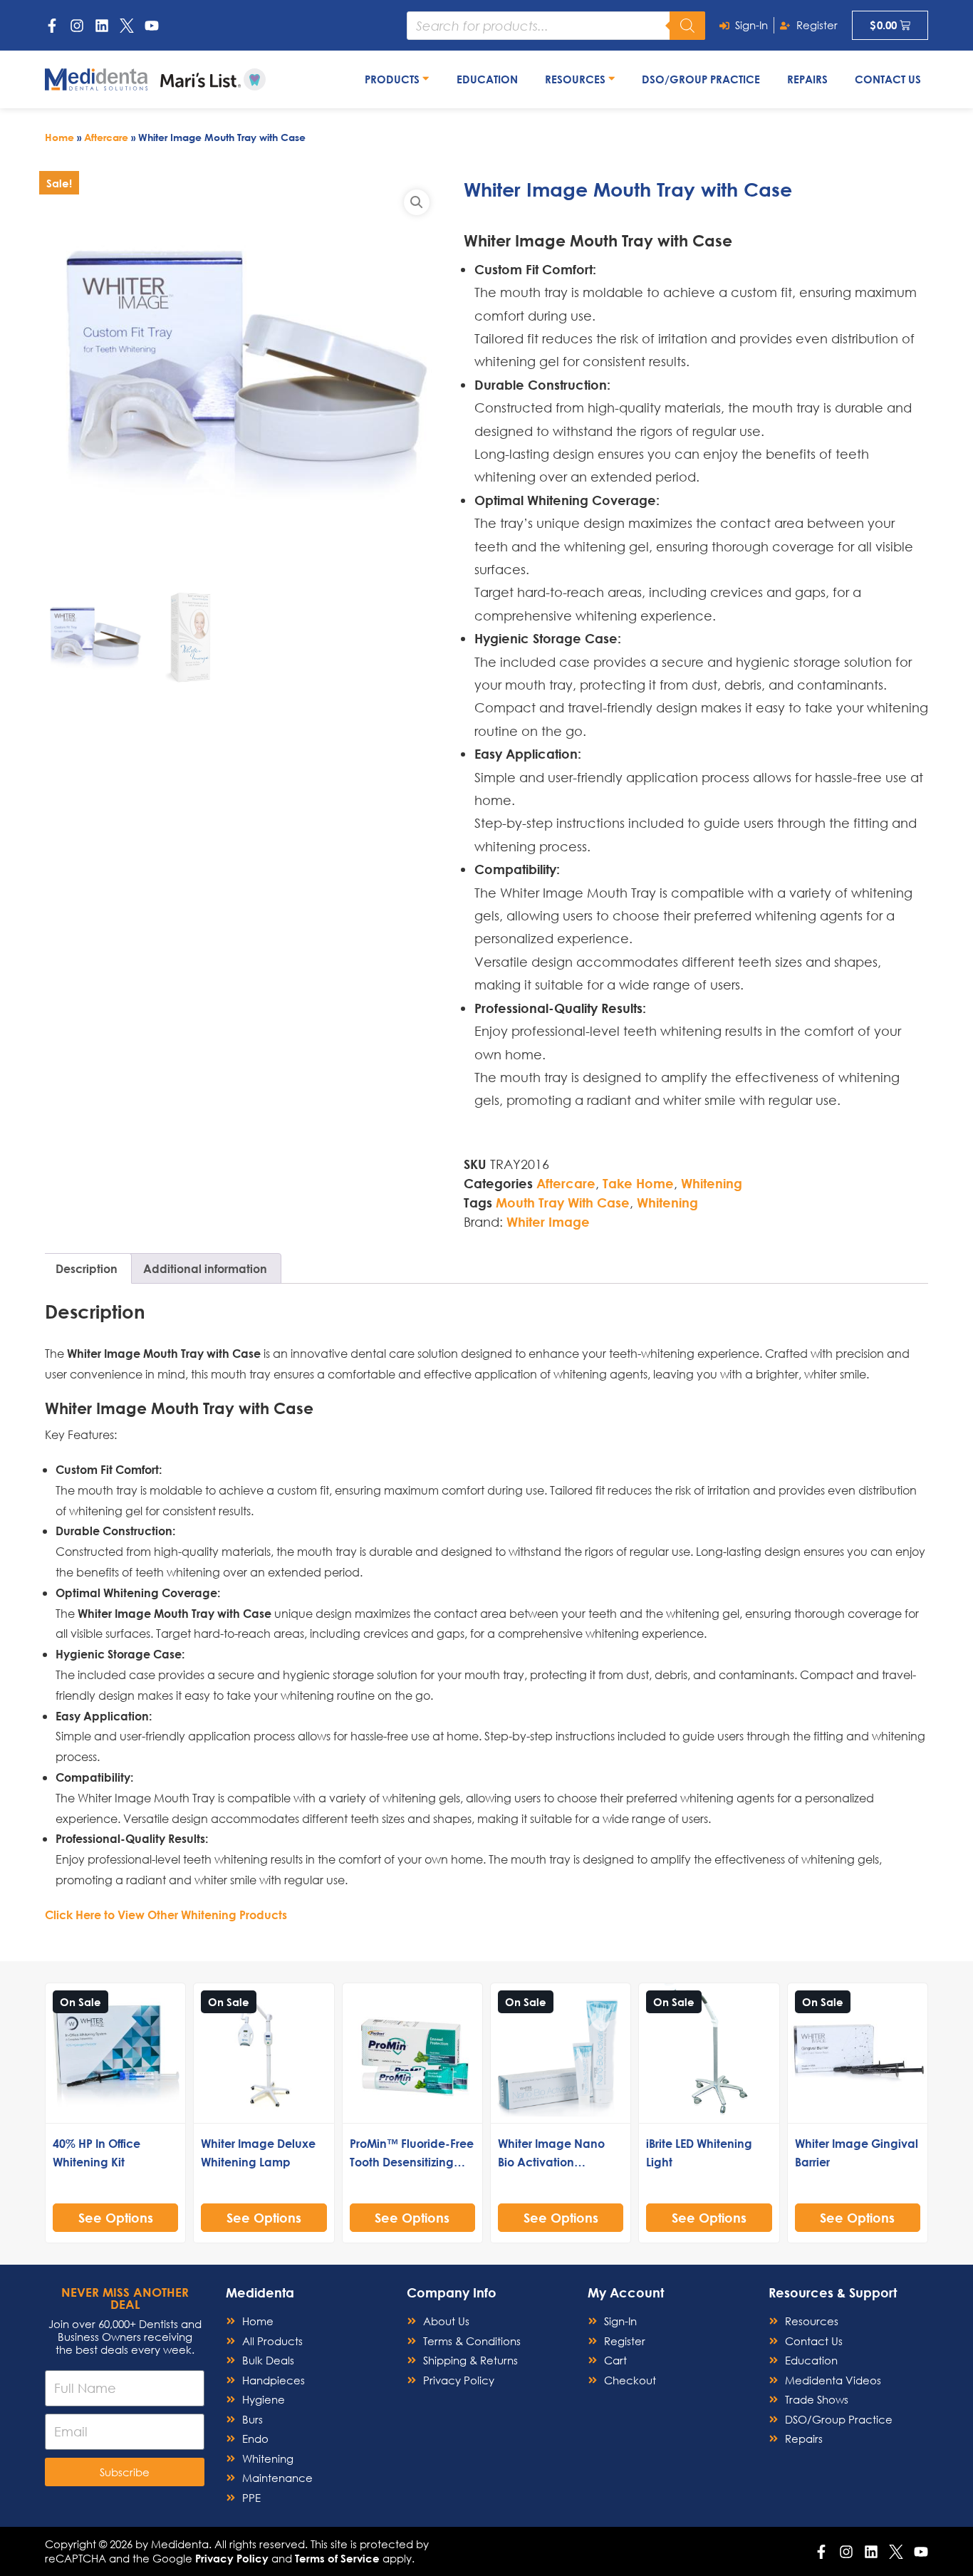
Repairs (807, 79)
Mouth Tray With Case (563, 1203)
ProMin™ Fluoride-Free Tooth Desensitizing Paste (412, 2162)
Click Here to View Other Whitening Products (166, 1915)
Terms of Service (337, 2558)
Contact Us (888, 79)
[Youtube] (152, 26)
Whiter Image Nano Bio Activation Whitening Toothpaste (558, 2162)
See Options (116, 2218)
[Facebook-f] (52, 26)
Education (487, 79)
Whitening (712, 1183)
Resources (577, 79)
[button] (417, 202)
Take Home (638, 1183)
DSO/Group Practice (701, 79)
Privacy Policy (232, 2558)
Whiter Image (548, 1222)
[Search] (687, 26)
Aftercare (106, 137)
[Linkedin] (102, 26)
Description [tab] (87, 1268)
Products (394, 79)
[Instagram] (77, 26)
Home (59, 137)
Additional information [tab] (205, 1268)
